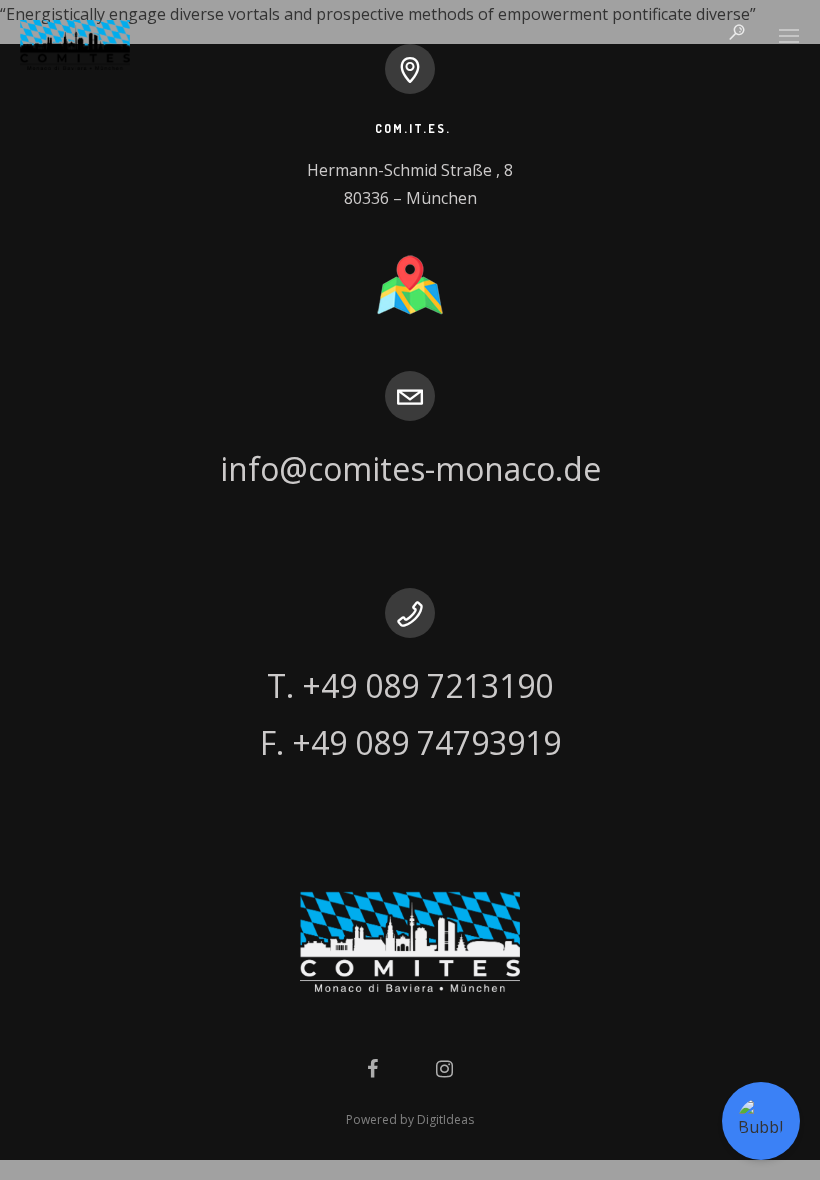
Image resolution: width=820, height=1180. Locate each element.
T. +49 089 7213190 (410, 685)
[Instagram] (444, 1066)
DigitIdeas (445, 1119)
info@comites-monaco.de (410, 468)
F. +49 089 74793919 (410, 742)
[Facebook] (372, 1066)
